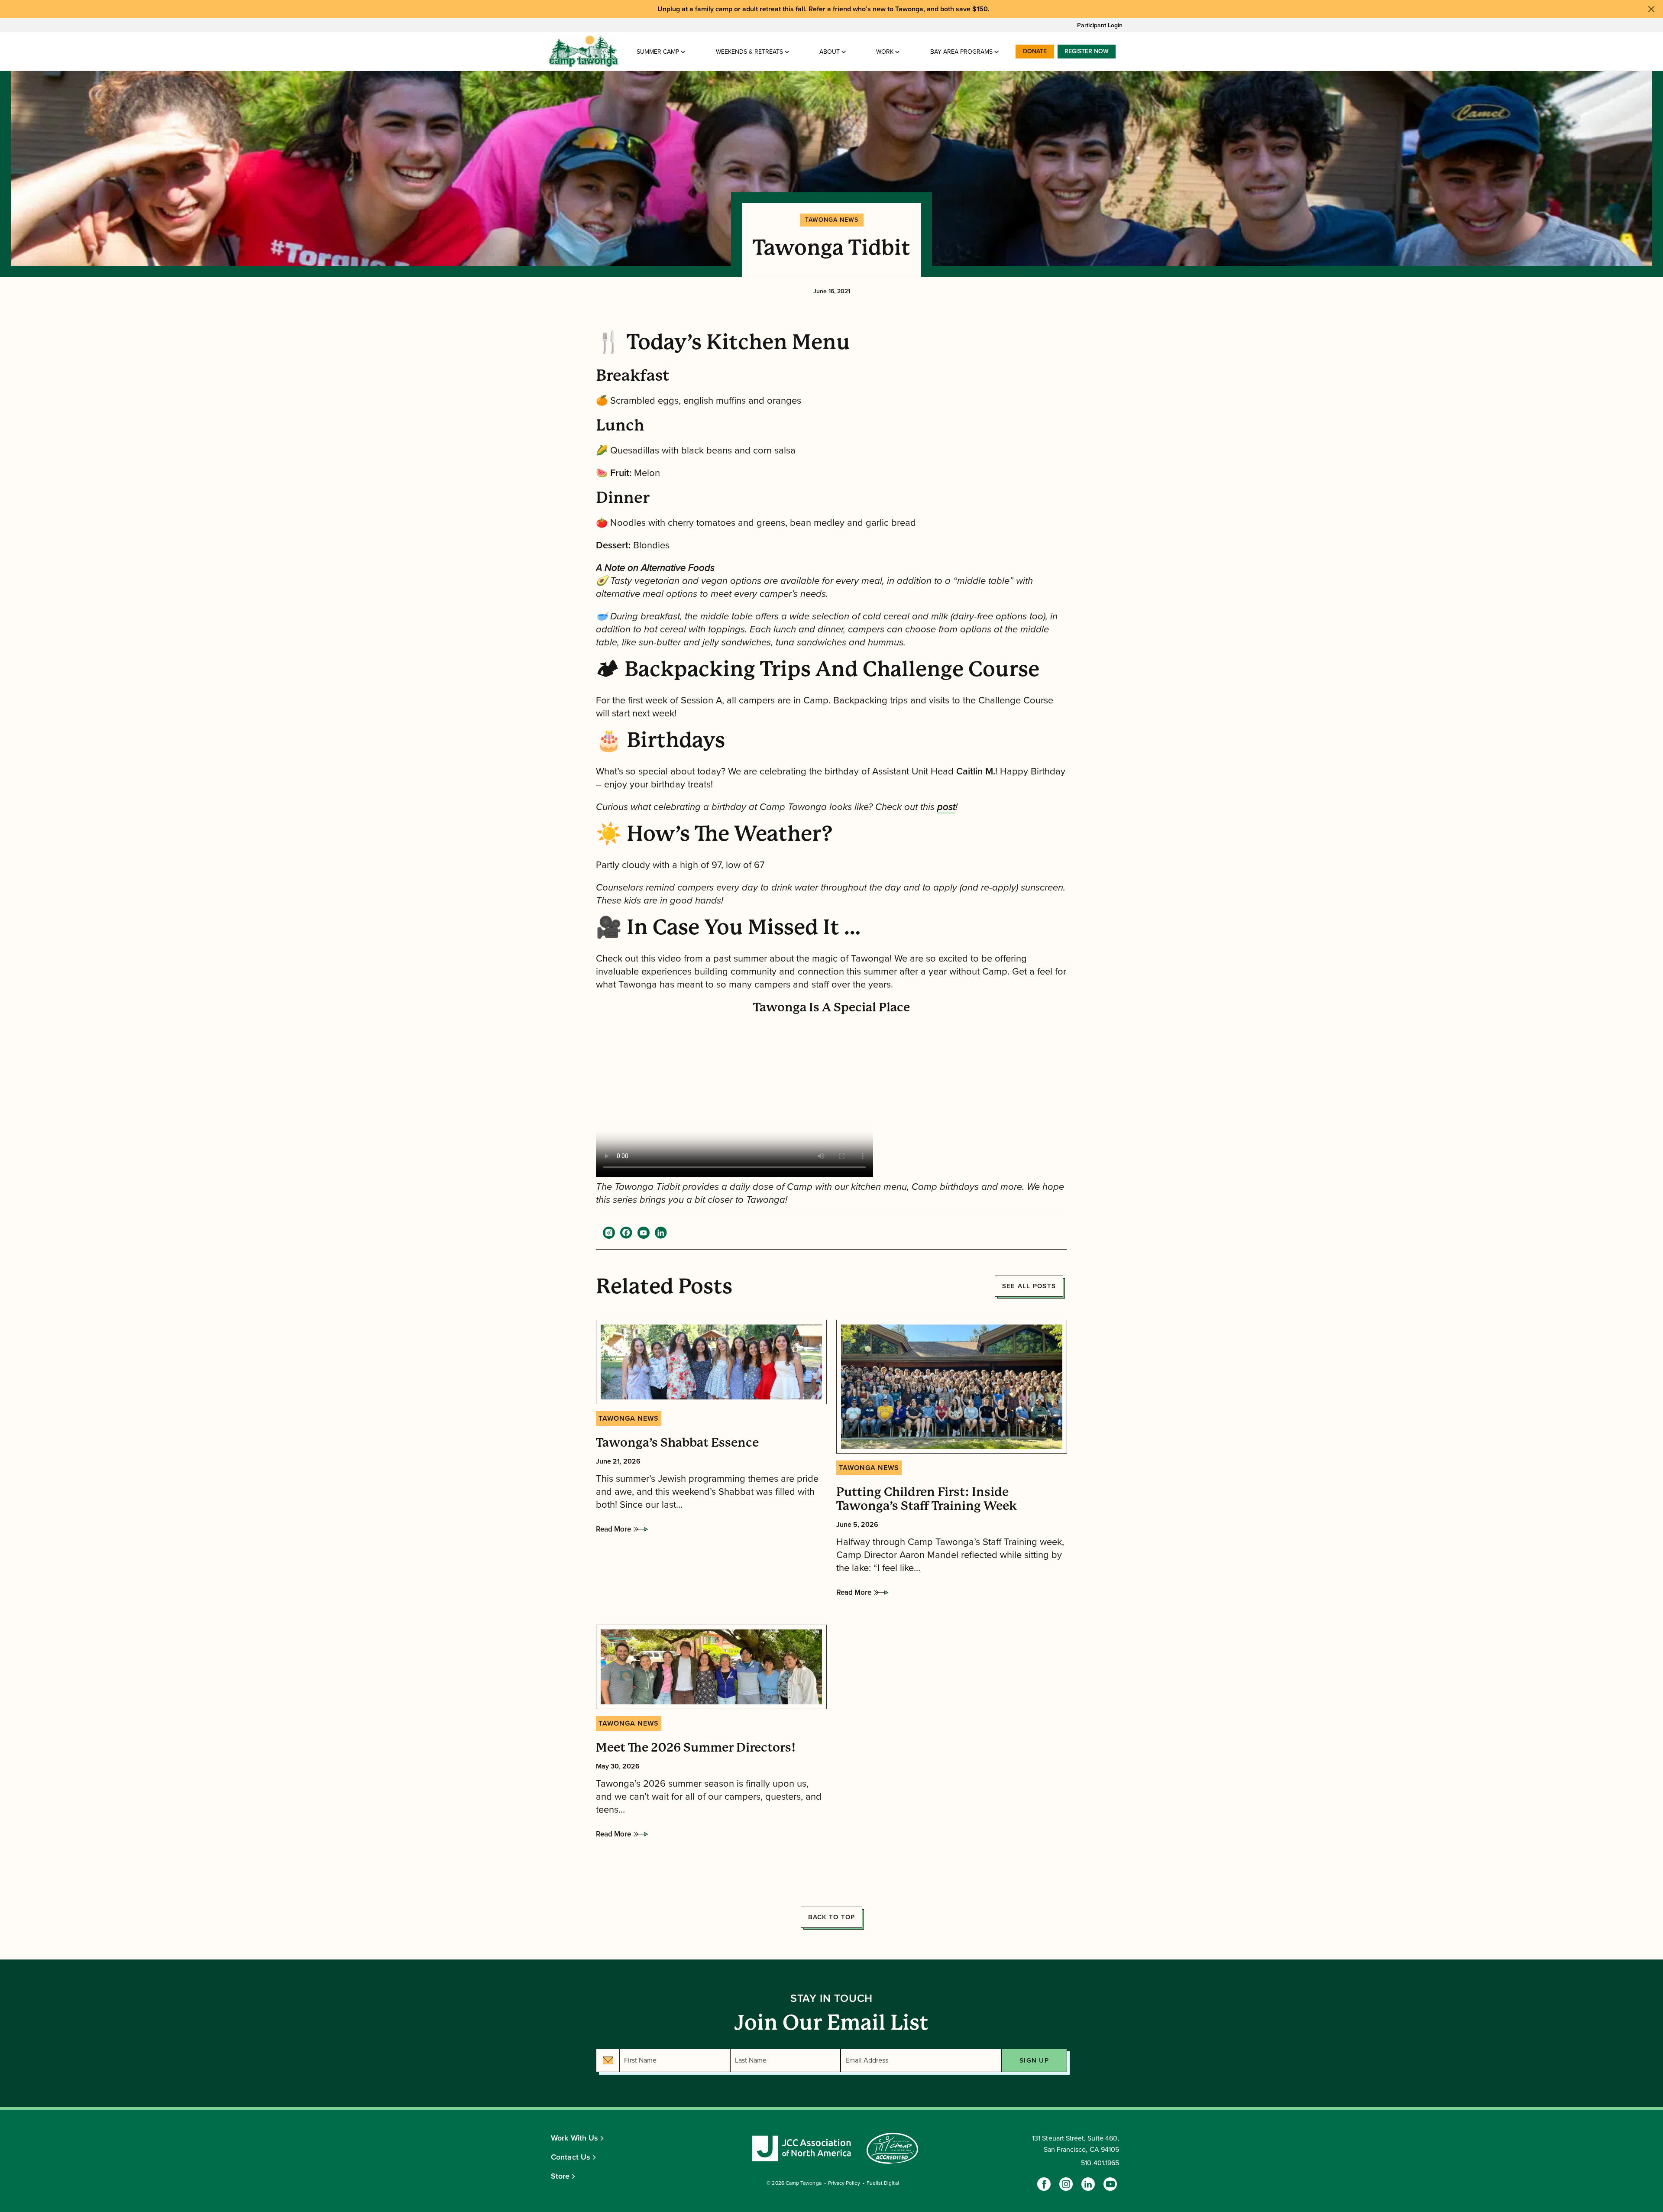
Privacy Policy (844, 2183)
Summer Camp (658, 52)
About (830, 52)
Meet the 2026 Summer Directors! (696, 1748)
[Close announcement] (1651, 9)
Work (885, 52)
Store (560, 2176)
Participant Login (1100, 25)
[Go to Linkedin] (1088, 2184)
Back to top (832, 1917)
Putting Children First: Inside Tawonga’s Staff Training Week (927, 1499)
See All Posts (1029, 1286)
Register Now (1087, 51)
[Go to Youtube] (1110, 2184)
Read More (613, 1532)
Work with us (574, 2138)
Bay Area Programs (961, 52)
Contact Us (571, 2157)
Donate (1035, 51)
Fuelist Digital (883, 2183)
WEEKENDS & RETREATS (749, 52)
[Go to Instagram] (1066, 2184)
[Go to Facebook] (1044, 2184)
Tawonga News (832, 220)
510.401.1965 (1100, 2163)
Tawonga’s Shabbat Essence (677, 1443)
